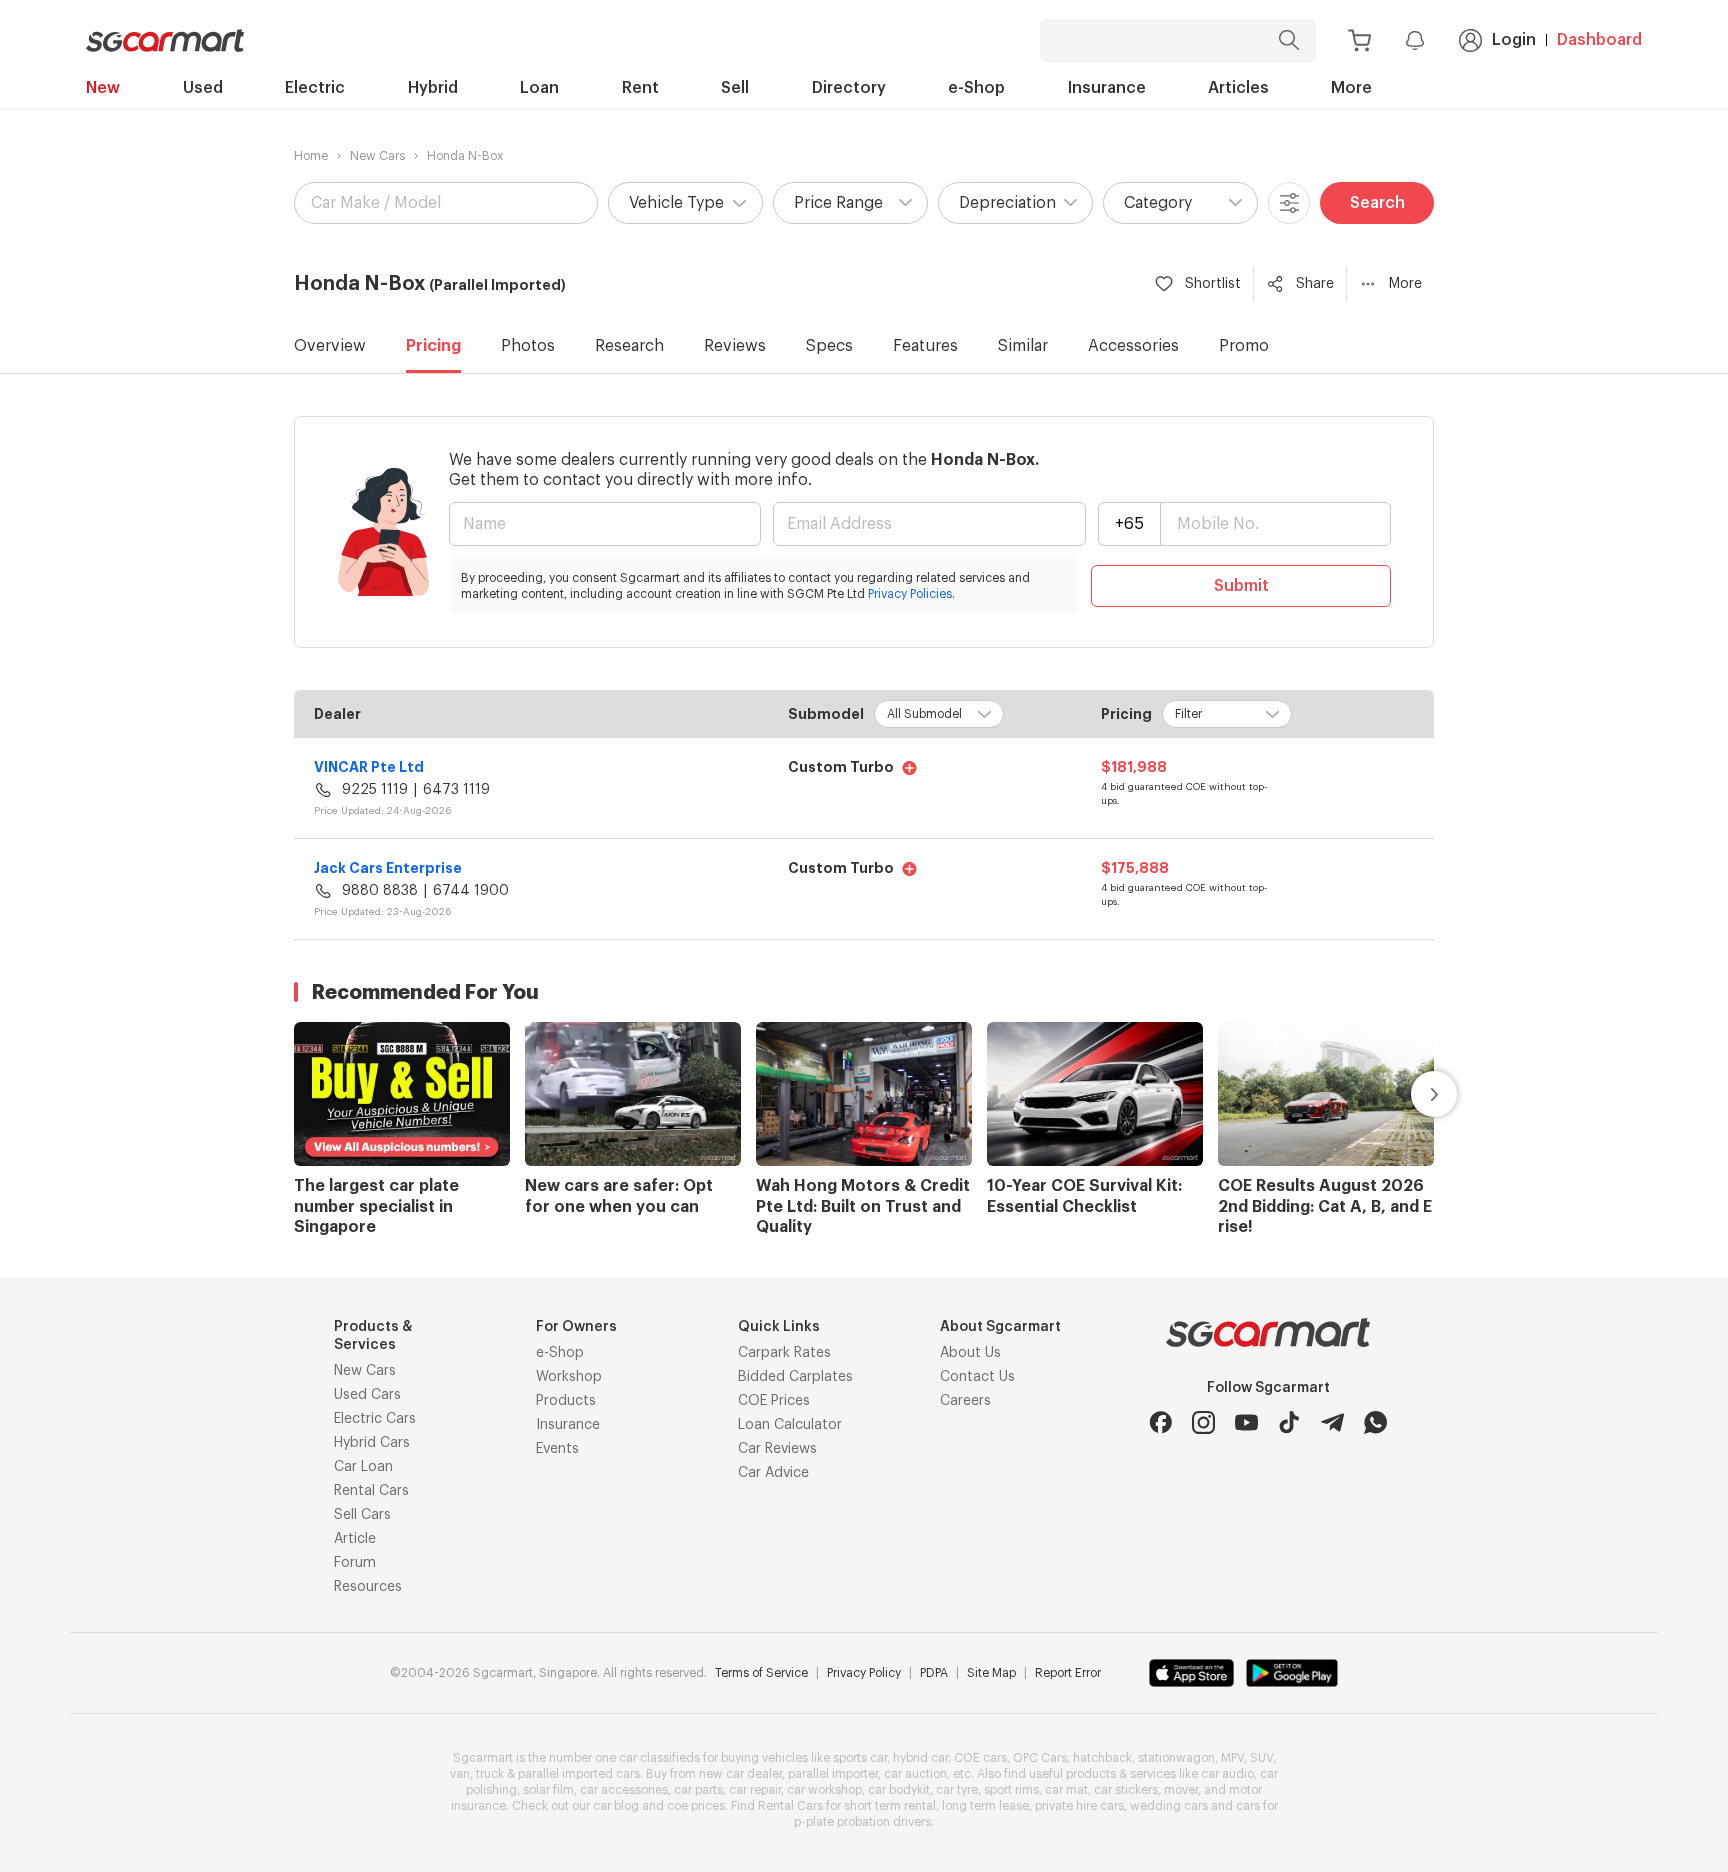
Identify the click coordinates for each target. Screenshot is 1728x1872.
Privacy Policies (910, 594)
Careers (965, 1401)
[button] (685, 203)
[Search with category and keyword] (1289, 40)
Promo (1244, 346)
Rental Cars (371, 1491)
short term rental (890, 1806)
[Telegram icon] (1332, 1422)
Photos (528, 346)
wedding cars (1169, 1806)
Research (629, 346)
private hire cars (1079, 1806)
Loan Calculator (790, 1425)
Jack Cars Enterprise (388, 868)
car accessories (624, 1790)
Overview (330, 346)
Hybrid (433, 88)
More (1351, 88)
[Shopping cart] (1359, 40)
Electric (315, 88)
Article (355, 1539)
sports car (860, 1758)
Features (925, 346)
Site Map (991, 1673)
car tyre (957, 1790)
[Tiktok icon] (1289, 1422)
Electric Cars (375, 1419)
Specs (829, 346)
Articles (1238, 88)
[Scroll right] (1411, 1094)
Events (557, 1449)
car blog (616, 1806)
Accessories (1133, 346)
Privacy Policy (864, 1673)
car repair (755, 1790)
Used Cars (367, 1395)
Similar (1023, 346)
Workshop (569, 1377)
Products (566, 1401)
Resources (368, 1587)
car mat (1066, 1790)
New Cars (377, 156)
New (103, 88)
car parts (698, 1790)
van (460, 1774)
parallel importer (833, 1774)
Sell (735, 88)
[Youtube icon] (1246, 1422)
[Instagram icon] (1203, 1422)
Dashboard (1599, 40)
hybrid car (920, 1758)
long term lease (985, 1806)
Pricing (433, 346)
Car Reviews (777, 1449)
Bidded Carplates (795, 1377)
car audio (1227, 1774)
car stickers (1126, 1790)
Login (1514, 40)
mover (1181, 1790)
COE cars (980, 1758)
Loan (539, 88)
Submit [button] (1241, 586)
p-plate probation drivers (862, 1822)
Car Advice (773, 1473)
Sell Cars (362, 1515)
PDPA (934, 1673)
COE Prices (774, 1401)
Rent (640, 88)
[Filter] (1289, 203)
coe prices (696, 1806)
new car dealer (740, 1774)
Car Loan (363, 1467)
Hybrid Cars (372, 1443)
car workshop (824, 1790)
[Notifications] (1415, 40)
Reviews (735, 346)
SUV (1261, 1758)
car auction (915, 1774)
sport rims (1011, 1790)
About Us (970, 1353)
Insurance (1107, 88)
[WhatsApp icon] (1375, 1422)
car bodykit (899, 1790)
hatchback (1102, 1758)
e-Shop (976, 88)
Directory (849, 88)
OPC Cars (1040, 1758)
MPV (1232, 1758)
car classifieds (659, 1758)
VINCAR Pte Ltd (369, 767)
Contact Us (977, 1377)
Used (203, 88)
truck (490, 1774)
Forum (355, 1563)
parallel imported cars (579, 1774)
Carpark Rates (784, 1353)
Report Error (1068, 1673)
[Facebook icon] (1160, 1422)
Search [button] (1377, 203)
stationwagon (1176, 1758)
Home (311, 156)
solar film (548, 1790)
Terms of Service (761, 1673)
